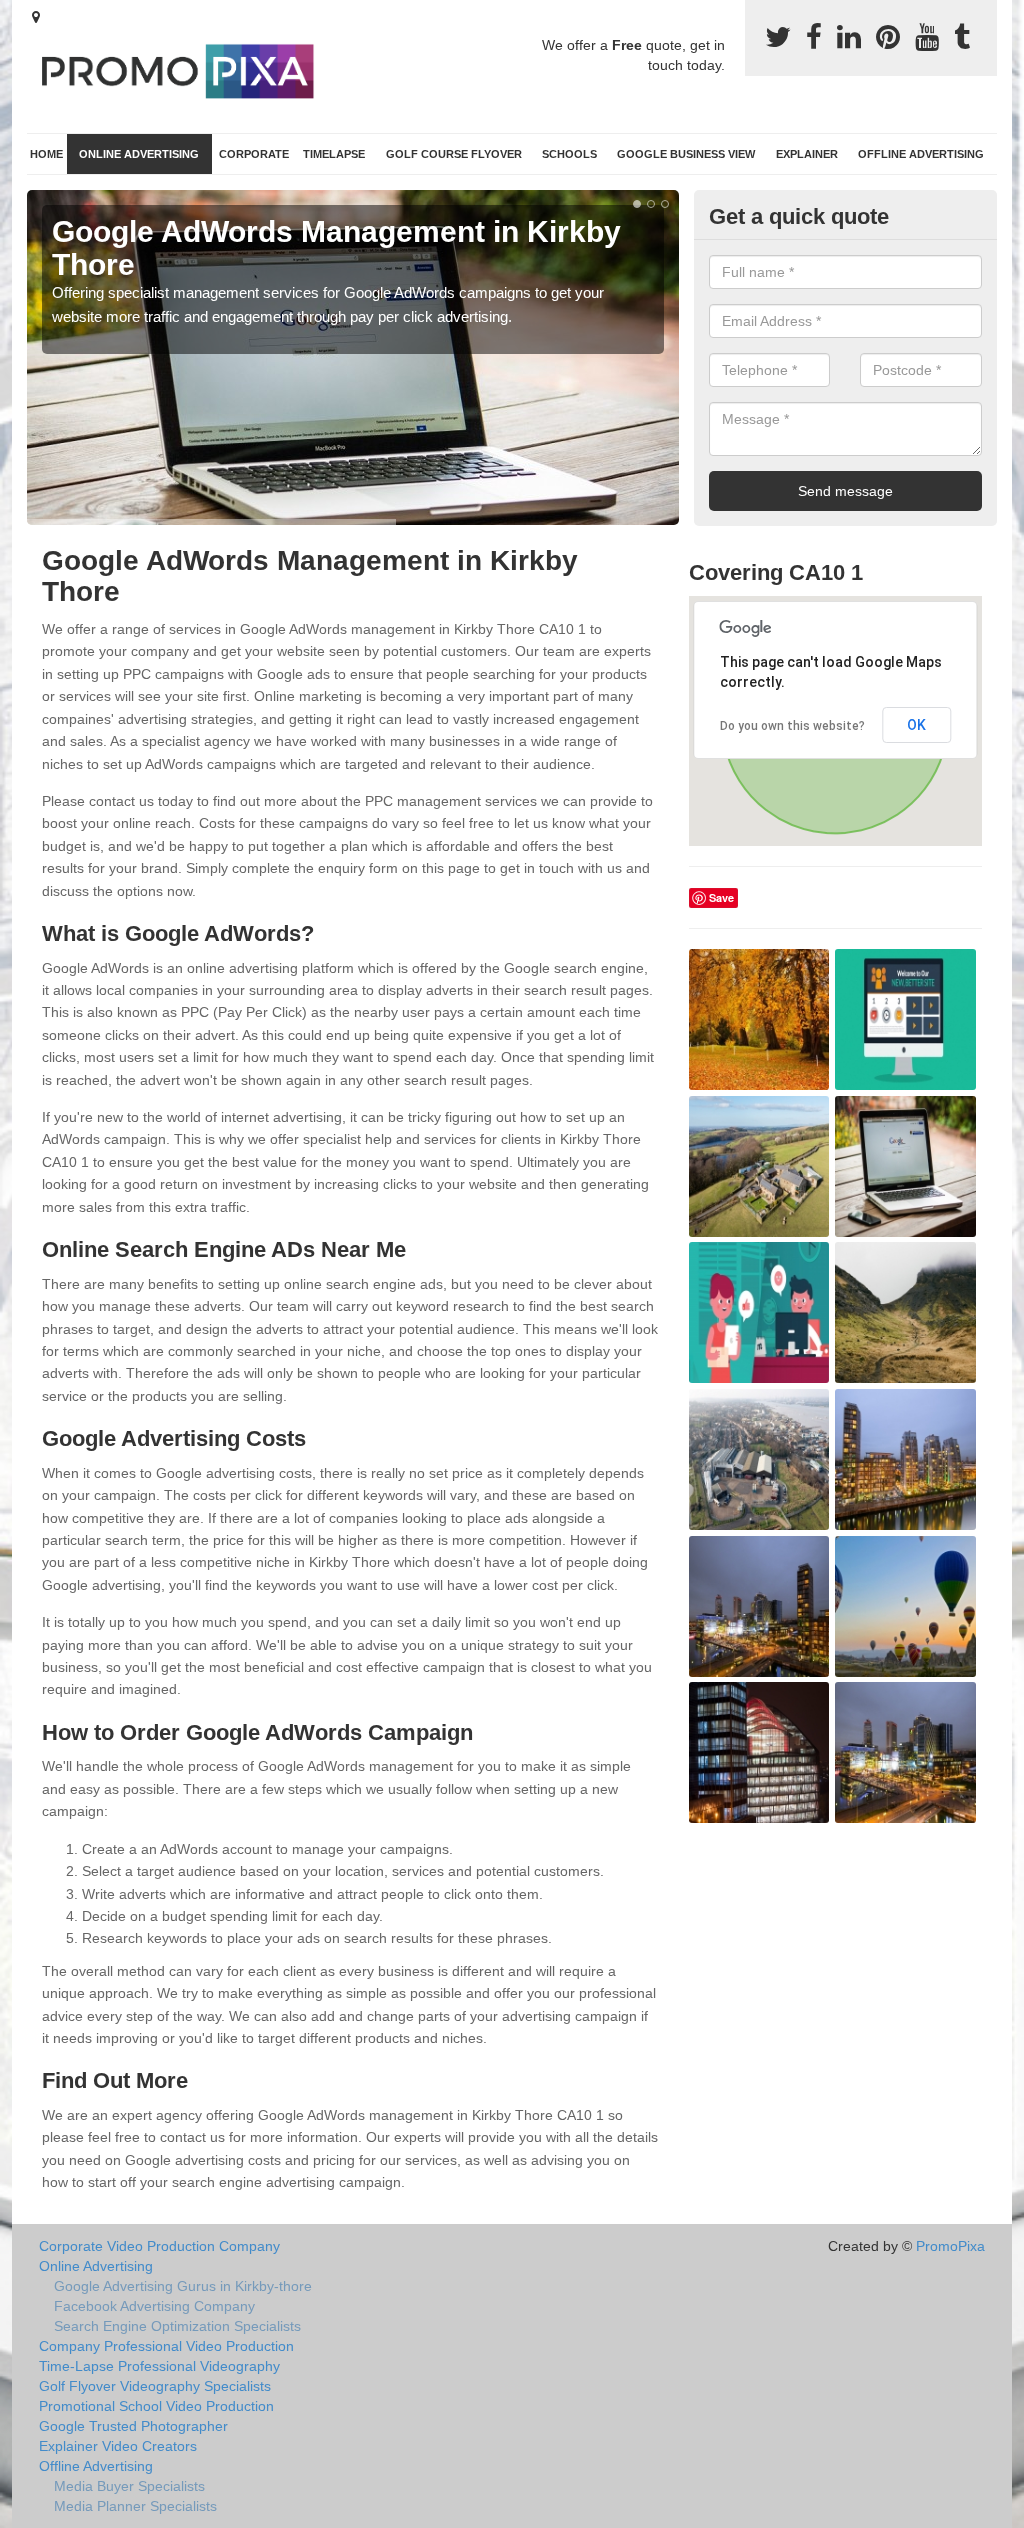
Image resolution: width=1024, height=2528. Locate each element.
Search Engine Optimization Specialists (177, 2326)
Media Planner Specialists (135, 2506)
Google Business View (686, 154)
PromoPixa (950, 2246)
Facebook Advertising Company (154, 2306)
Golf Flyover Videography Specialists (155, 2386)
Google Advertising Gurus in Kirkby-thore (183, 2286)
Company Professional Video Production (166, 2346)
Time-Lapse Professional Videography (159, 2366)
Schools (569, 154)
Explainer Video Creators (118, 2446)
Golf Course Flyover (454, 154)
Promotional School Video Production (156, 2406)
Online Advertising (139, 154)
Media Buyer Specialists (129, 2486)
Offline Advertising (921, 154)
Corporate (254, 154)
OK (916, 725)
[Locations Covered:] (36, 17)
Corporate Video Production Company (159, 2246)
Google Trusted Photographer (133, 2426)
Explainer (807, 154)
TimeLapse (334, 154)
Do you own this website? (792, 726)
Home (46, 154)
